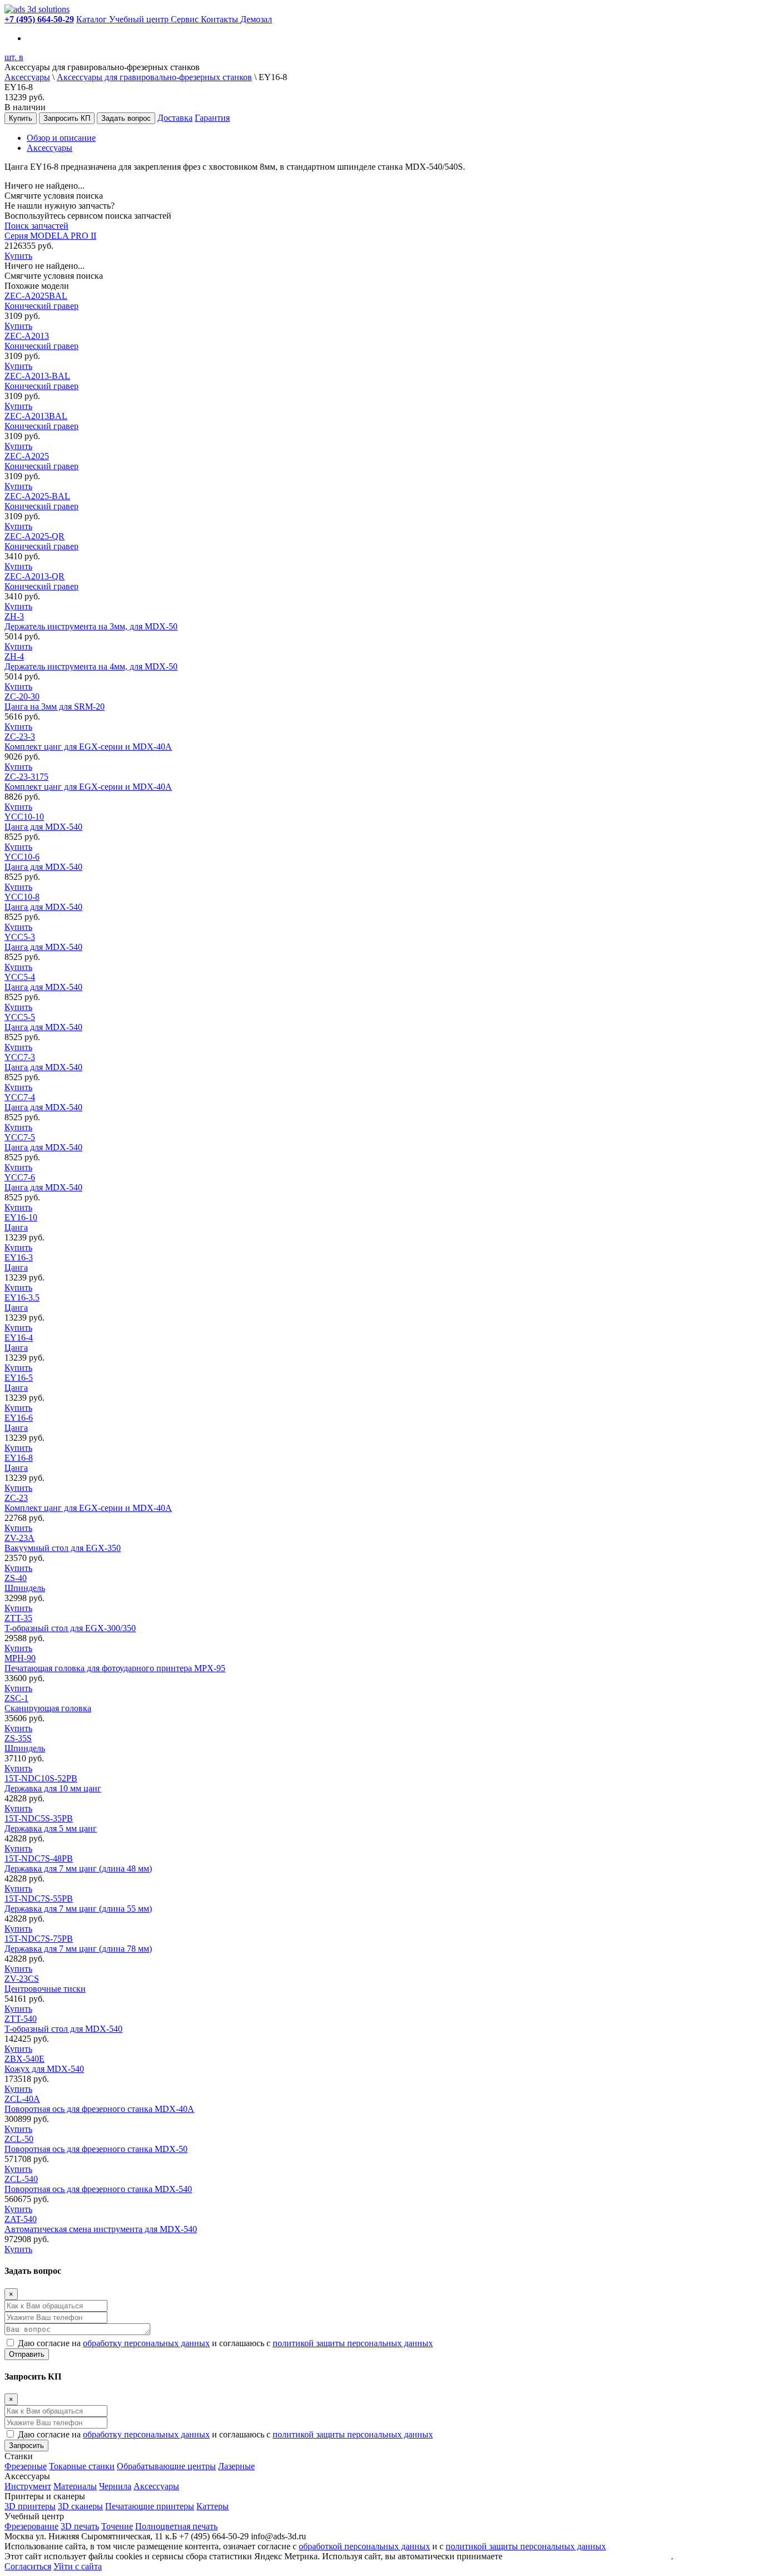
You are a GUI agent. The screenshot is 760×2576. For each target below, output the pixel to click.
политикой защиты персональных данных (353, 2343)
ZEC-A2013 (41, 341)
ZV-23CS (45, 1984)
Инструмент (28, 2486)
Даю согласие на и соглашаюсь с (225, 2343)
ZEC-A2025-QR (41, 541)
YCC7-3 (43, 1062)
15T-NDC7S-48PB (78, 1863)
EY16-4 (19, 1343)
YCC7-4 (43, 1102)
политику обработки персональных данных (588, 2556)
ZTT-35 (70, 1623)
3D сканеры (80, 2506)
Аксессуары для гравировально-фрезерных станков (154, 77)
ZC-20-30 (55, 701)
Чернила (115, 2486)
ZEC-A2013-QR (41, 581)
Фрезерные (26, 2466)
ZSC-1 (48, 1703)
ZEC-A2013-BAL (41, 381)
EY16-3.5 (22, 1302)
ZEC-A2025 (41, 461)
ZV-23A (63, 1543)
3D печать (80, 2526)
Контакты (221, 19)
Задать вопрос (126, 118)
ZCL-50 (96, 2144)
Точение (117, 2526)
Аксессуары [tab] (50, 148)
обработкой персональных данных (364, 2546)
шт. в (14, 57)
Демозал (256, 19)
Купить (21, 118)
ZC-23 (88, 1503)
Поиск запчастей (36, 226)
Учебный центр (140, 19)
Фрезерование (31, 2526)
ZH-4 (91, 661)
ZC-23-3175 (88, 782)
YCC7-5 (43, 1142)
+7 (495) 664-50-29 (39, 19)
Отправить (27, 2354)
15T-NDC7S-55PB (78, 1903)
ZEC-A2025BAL (41, 301)
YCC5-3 (43, 942)
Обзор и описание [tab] (61, 138)
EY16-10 (21, 1222)
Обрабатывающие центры (166, 2466)
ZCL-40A (99, 2104)
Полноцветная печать (176, 2526)
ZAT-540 (101, 2224)
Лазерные (236, 2466)
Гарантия (212, 118)
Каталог (93, 19)
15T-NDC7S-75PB (78, 1944)
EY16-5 (19, 1383)
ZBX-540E (44, 2064)
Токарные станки (82, 2466)
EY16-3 (19, 1262)
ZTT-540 (63, 2024)
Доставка (175, 118)
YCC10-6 (43, 862)
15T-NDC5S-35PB (51, 1823)
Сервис (186, 19)
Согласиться (28, 2566)
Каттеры (213, 2506)
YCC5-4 (43, 982)
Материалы (75, 2486)
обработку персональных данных (146, 2343)
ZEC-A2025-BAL (41, 501)
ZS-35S (25, 1743)
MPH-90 (115, 1663)
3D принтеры (30, 2506)
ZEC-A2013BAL (41, 421)
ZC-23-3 (88, 742)
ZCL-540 (98, 2184)
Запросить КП (67, 118)
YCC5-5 (43, 1022)
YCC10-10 (43, 822)
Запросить (26, 2446)
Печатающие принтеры (150, 2506)
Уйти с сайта (78, 2566)
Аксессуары (27, 77)
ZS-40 (25, 1583)
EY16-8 (19, 1463)
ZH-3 (91, 621)
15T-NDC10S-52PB (53, 1783)
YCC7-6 (43, 1182)
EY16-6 (19, 1423)
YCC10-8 (43, 902)
